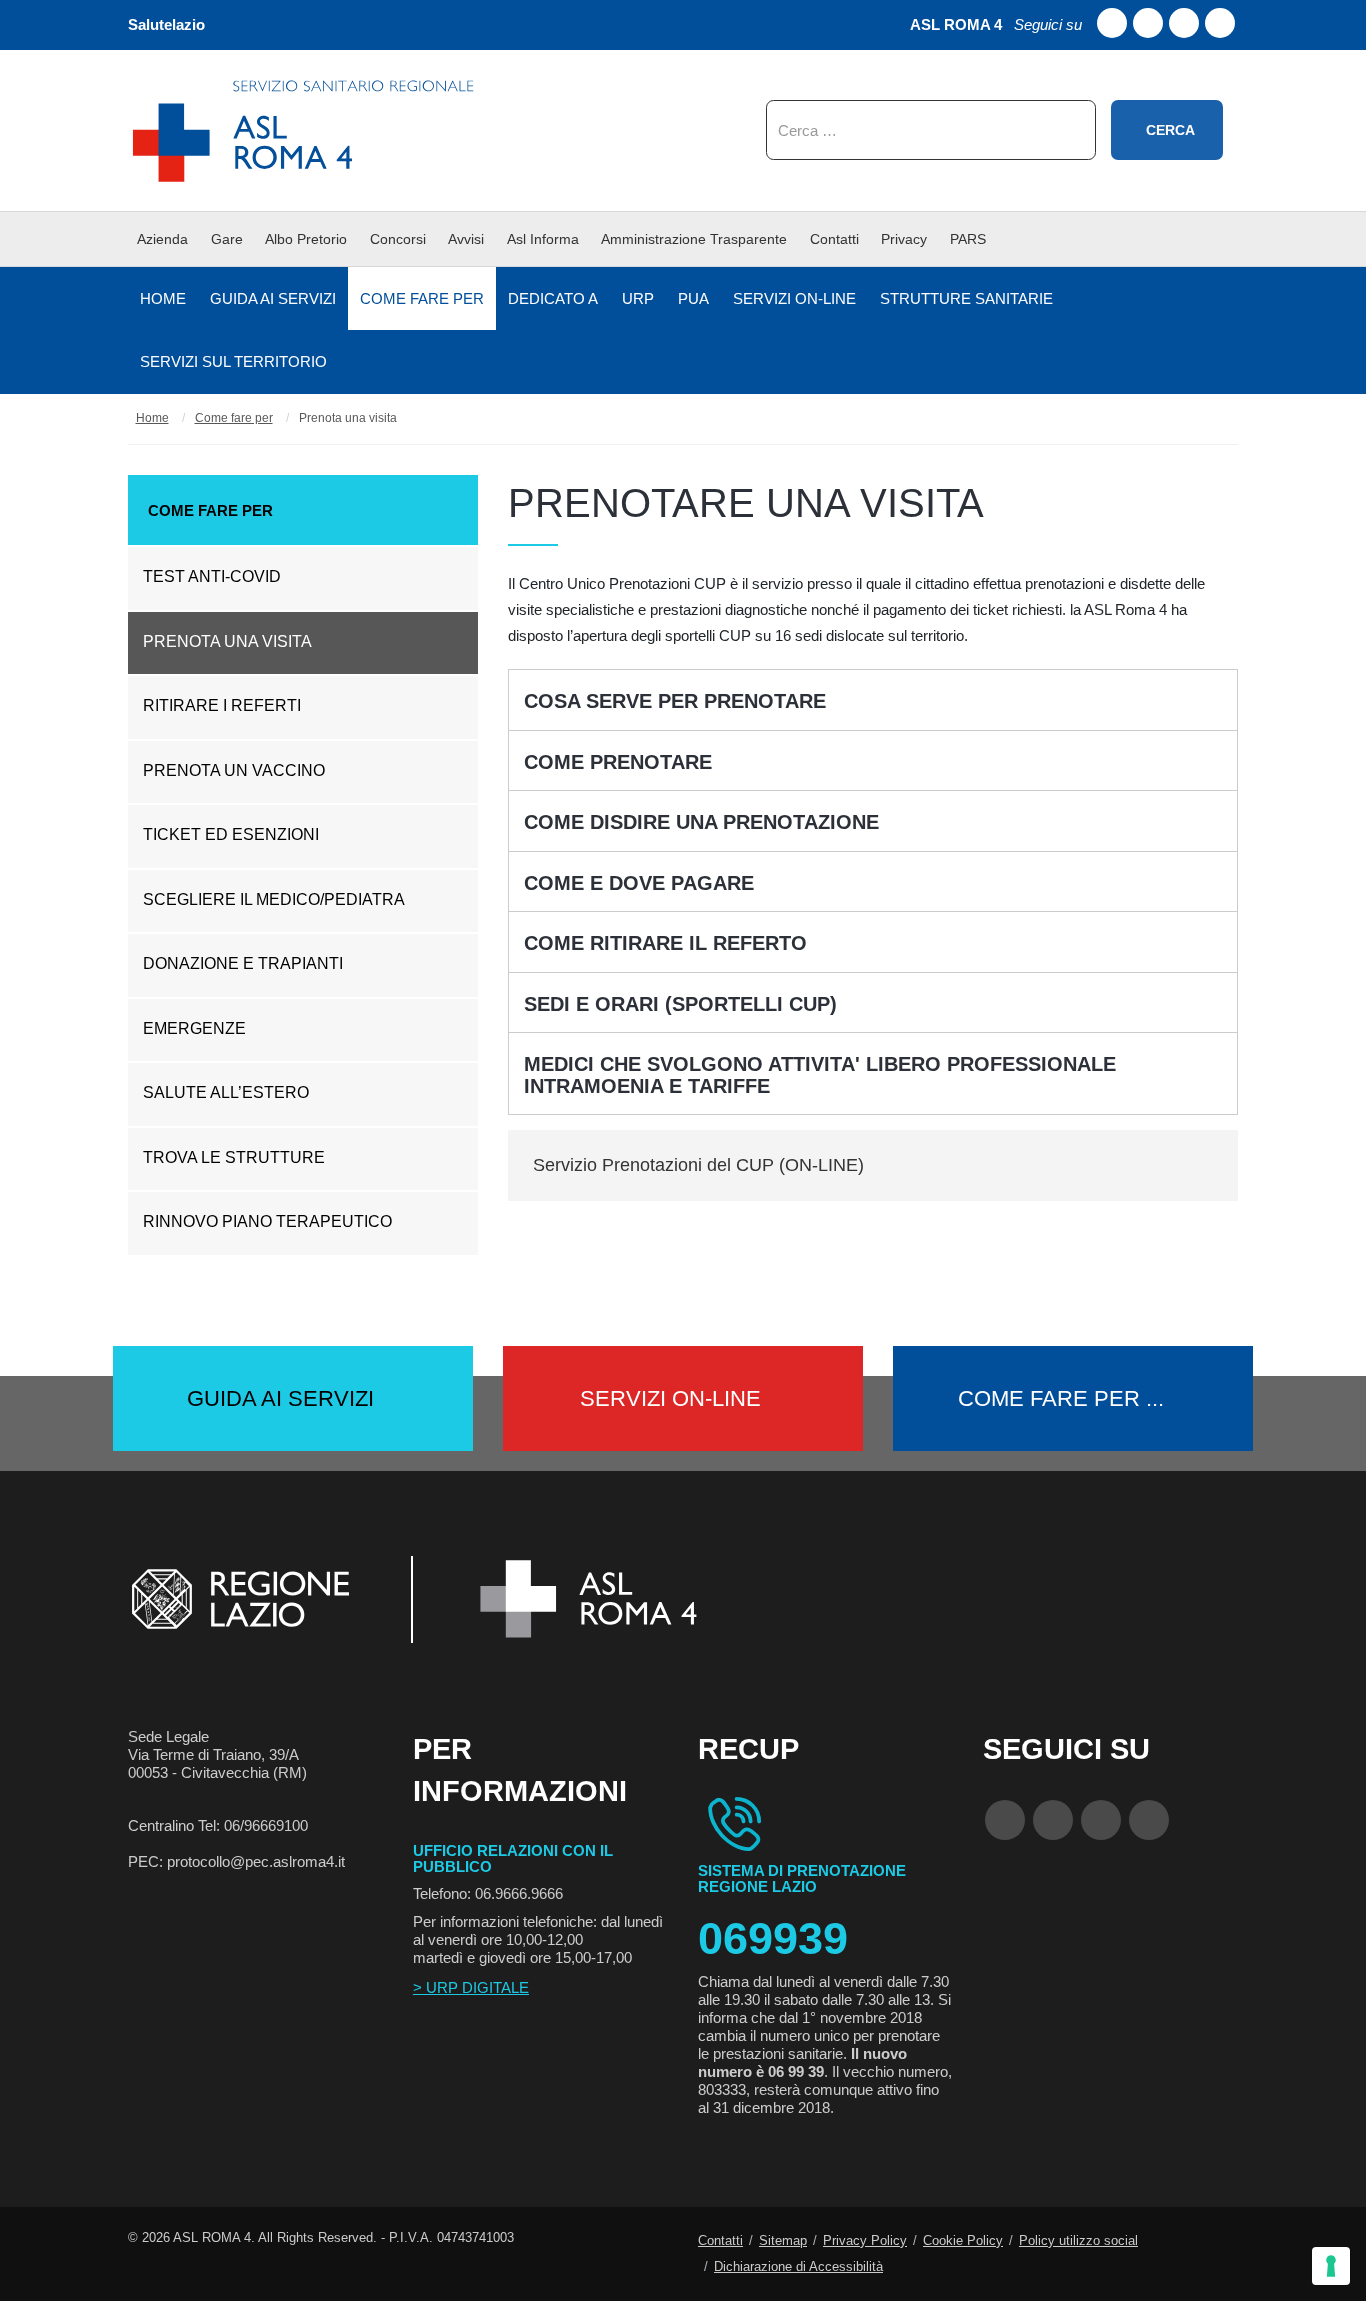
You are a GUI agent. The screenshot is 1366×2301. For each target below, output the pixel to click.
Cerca (1170, 130)
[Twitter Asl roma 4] (1184, 23)
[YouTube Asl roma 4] (1053, 1820)
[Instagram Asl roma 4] (1220, 23)
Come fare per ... (1061, 1398)
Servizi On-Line (670, 1398)
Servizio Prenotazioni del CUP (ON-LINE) (698, 1165)
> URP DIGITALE (471, 1987)
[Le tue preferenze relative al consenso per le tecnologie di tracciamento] (1331, 2266)
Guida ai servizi (280, 1398)
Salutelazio (166, 24)
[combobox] (931, 130)
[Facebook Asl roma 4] (1112, 23)
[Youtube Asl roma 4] (1148, 23)
